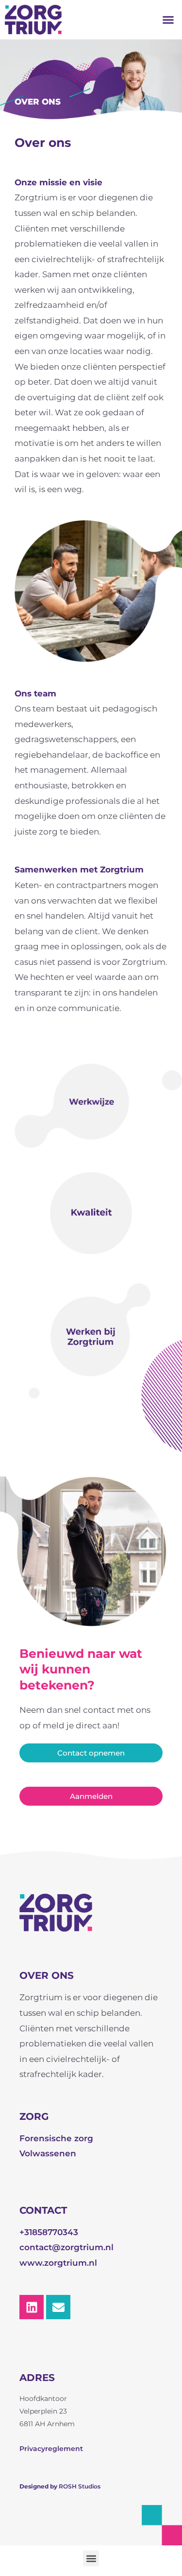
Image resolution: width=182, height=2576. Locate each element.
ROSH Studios (80, 2486)
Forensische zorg (56, 2138)
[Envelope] (58, 2307)
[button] (168, 20)
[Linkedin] (32, 2307)
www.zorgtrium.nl (58, 2263)
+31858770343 (49, 2232)
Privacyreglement (51, 2449)
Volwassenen (48, 2153)
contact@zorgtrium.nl (66, 2247)
